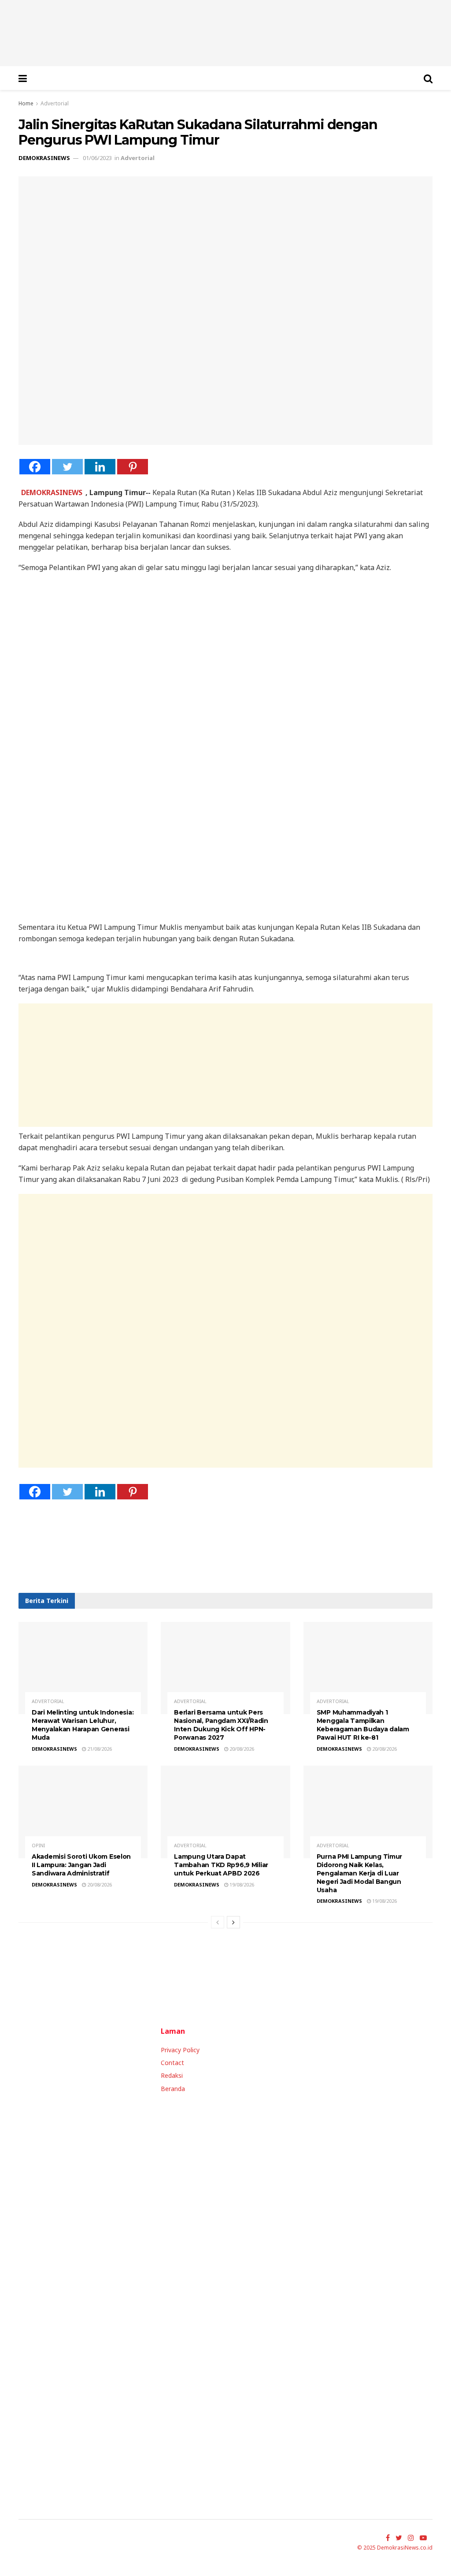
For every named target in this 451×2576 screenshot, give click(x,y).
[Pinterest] (133, 467)
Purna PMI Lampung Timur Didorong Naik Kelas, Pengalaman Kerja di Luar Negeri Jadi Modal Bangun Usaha (360, 1873)
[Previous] (218, 1922)
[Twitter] (67, 467)
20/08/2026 (241, 1749)
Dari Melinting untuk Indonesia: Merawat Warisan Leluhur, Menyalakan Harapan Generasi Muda (83, 1725)
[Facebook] (35, 467)
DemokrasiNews (44, 158)
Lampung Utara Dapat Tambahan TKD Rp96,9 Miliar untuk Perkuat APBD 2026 (221, 1865)
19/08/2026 (241, 1884)
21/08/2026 (99, 1749)
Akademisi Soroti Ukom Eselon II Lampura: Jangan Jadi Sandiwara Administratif (81, 1865)
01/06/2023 (97, 158)
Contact (172, 2063)
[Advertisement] (232, 1065)
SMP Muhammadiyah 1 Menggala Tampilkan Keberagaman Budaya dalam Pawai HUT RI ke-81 (363, 1725)
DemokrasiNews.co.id (405, 2548)
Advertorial (55, 103)
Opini (38, 1845)
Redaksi (172, 2075)
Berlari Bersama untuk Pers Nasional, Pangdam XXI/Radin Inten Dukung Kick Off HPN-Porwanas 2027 (221, 1725)
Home (26, 103)
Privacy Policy (180, 2050)
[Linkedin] (100, 467)
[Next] (233, 1922)
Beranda (173, 2089)
